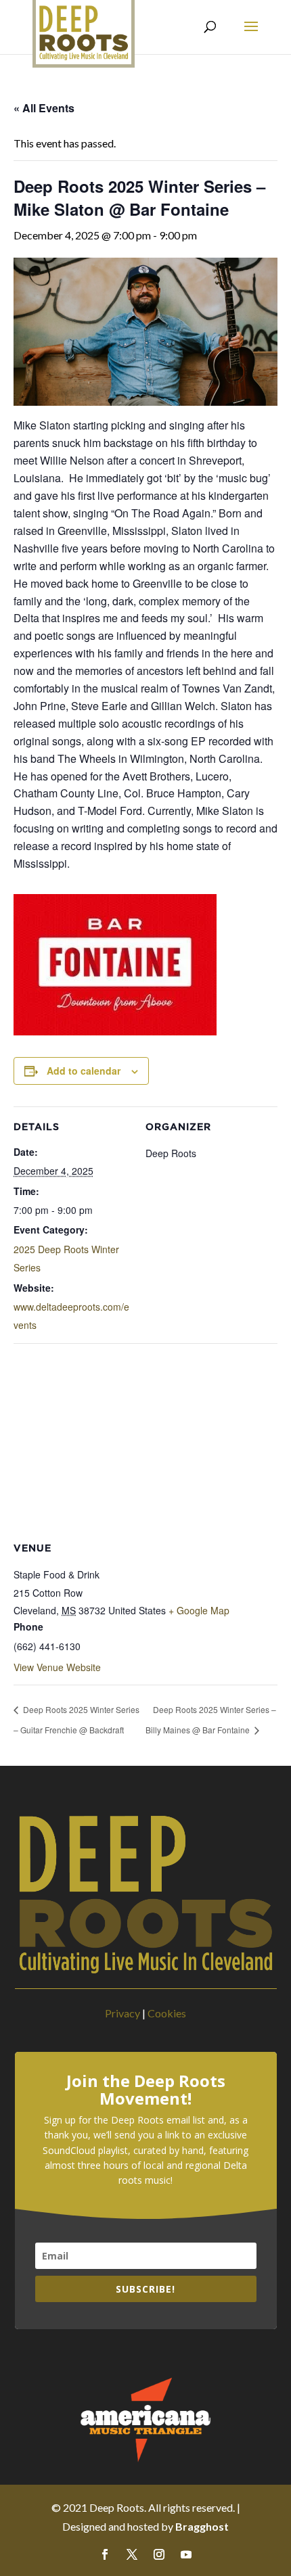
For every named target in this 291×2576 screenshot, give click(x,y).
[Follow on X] (132, 2554)
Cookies (167, 2013)
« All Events (44, 108)
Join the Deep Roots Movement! (146, 2090)
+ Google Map (199, 1610)
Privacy (122, 2013)
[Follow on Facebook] (105, 2554)
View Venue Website (57, 1667)
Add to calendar (84, 1071)
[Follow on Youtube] (186, 2554)
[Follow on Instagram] (159, 2554)
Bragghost (202, 2526)
